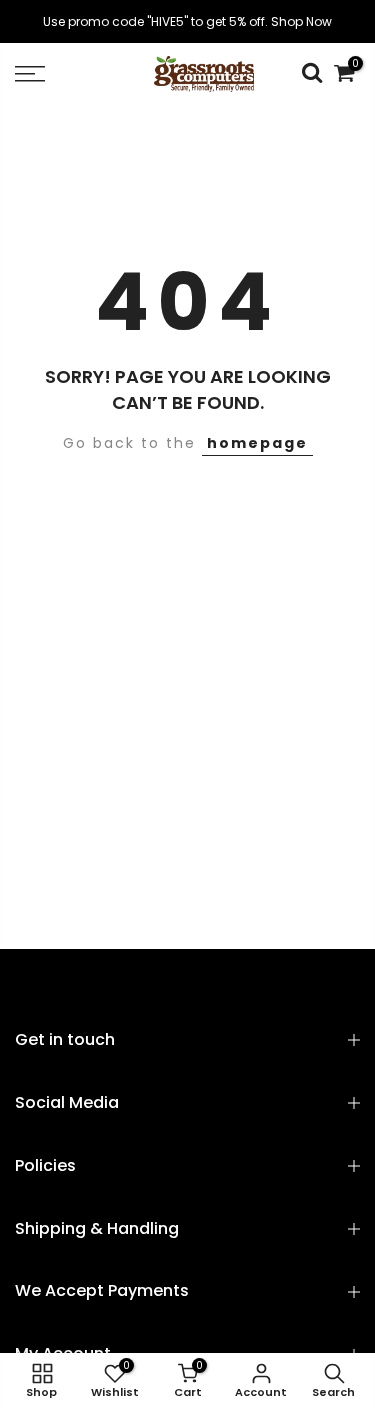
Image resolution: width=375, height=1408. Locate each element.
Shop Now (301, 21)
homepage (257, 443)
